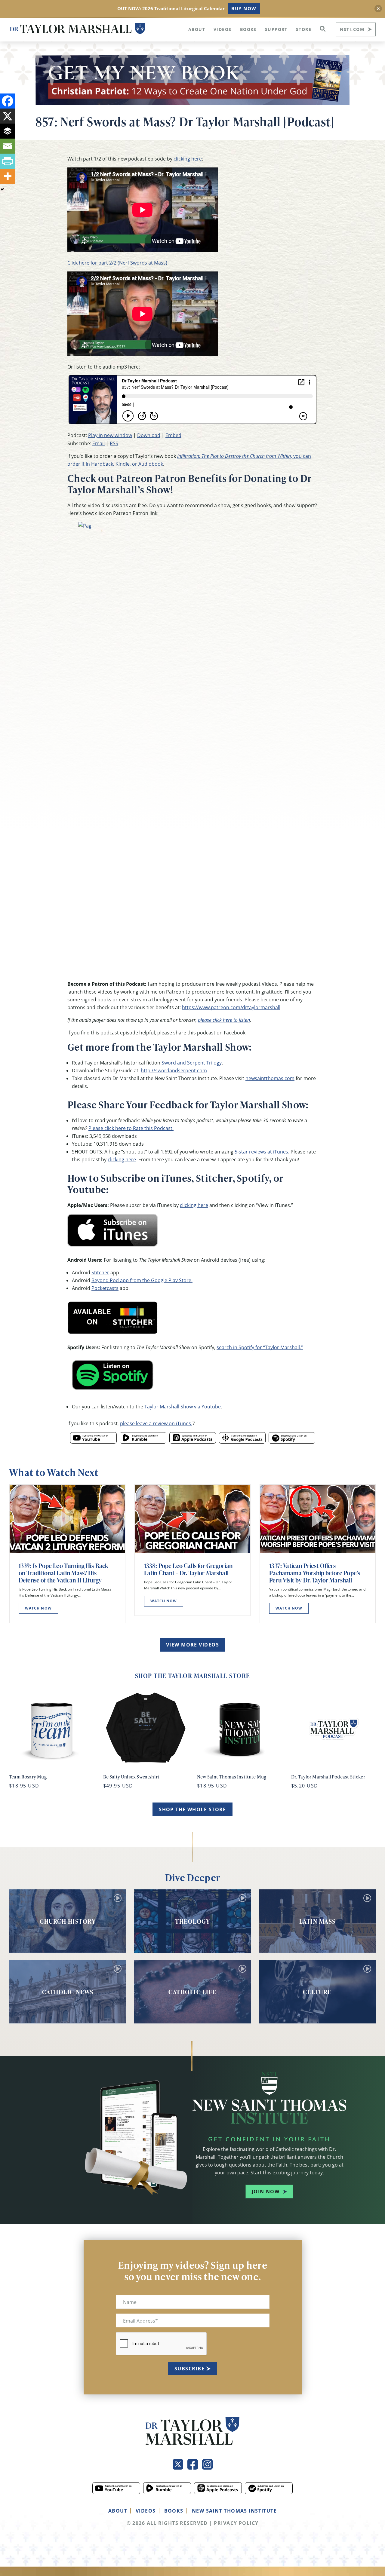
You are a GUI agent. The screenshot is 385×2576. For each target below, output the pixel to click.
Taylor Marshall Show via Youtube (183, 1406)
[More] (8, 176)
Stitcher (100, 1272)
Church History (68, 1921)
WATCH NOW (38, 1608)
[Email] (8, 146)
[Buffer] (8, 131)
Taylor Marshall (78, 29)
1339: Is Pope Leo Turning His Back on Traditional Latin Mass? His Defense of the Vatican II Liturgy (63, 1573)
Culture (317, 1992)
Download (149, 435)
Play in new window (110, 435)
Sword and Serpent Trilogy (192, 1063)
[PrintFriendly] (8, 161)
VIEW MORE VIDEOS (192, 1645)
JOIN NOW (266, 2192)
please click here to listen (224, 1020)
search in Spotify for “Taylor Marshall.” (260, 1347)
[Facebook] (8, 101)
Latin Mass (317, 1921)
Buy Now (244, 8)
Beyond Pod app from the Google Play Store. (142, 1280)
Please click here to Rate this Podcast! (131, 1128)
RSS (114, 443)
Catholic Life (192, 1992)
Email (99, 443)
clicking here (188, 159)
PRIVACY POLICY (236, 2523)
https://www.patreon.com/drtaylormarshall (231, 1007)
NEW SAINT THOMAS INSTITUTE (234, 2511)
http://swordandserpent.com (174, 1070)
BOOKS (174, 2511)
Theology (192, 1921)
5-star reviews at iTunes (261, 1152)
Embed (173, 435)
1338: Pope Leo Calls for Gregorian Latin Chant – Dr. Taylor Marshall (188, 1569)
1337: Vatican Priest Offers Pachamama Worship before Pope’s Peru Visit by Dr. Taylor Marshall (315, 1573)
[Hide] (2, 189)
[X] (8, 116)
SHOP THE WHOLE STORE (192, 1809)
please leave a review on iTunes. (156, 1423)
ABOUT (118, 2511)
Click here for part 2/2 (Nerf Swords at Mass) (117, 263)
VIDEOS (146, 2511)
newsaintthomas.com (270, 1078)
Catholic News (68, 1992)
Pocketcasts (105, 1288)
